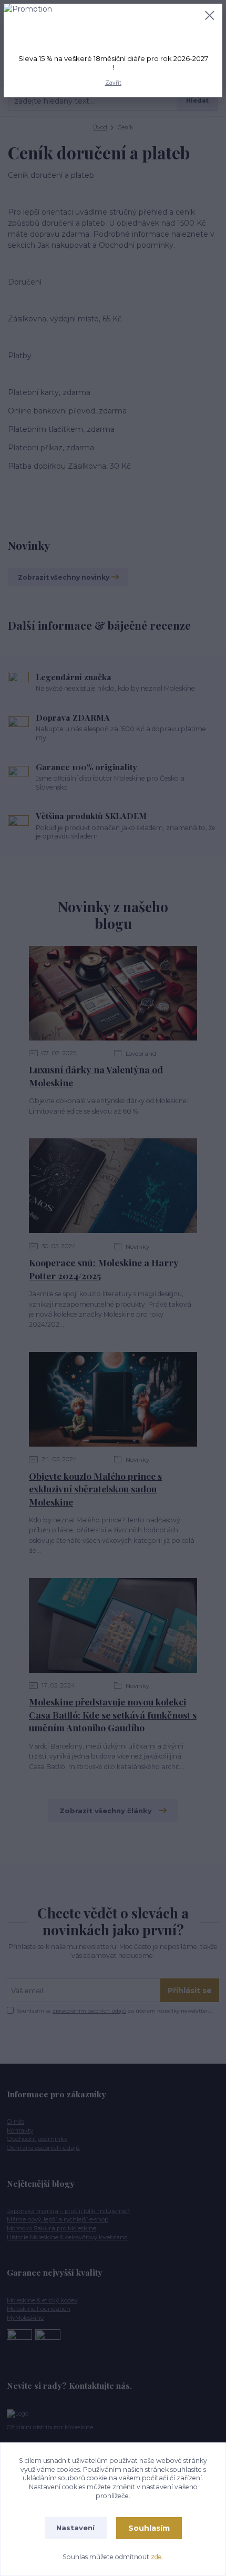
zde (156, 2557)
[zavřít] (210, 16)
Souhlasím (149, 2528)
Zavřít (113, 83)
